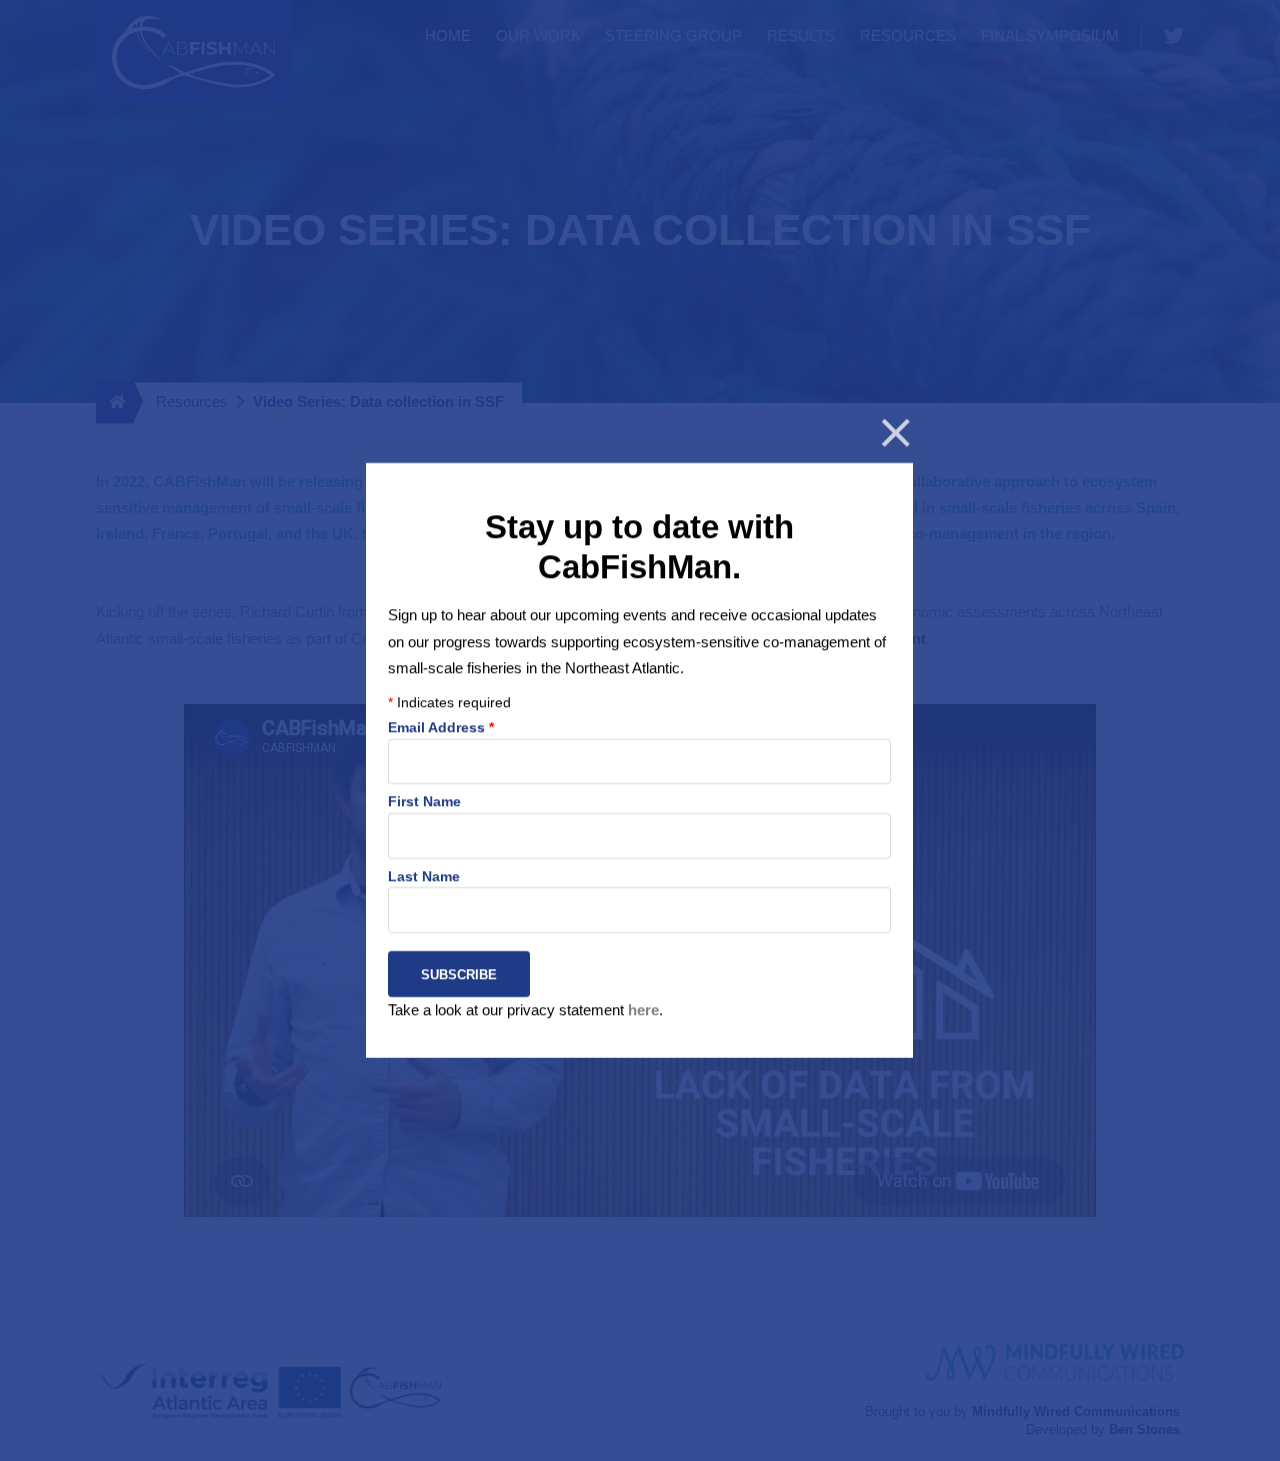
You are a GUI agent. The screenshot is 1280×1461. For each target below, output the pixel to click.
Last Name (424, 875)
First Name (424, 801)
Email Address (441, 727)
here (643, 1009)
